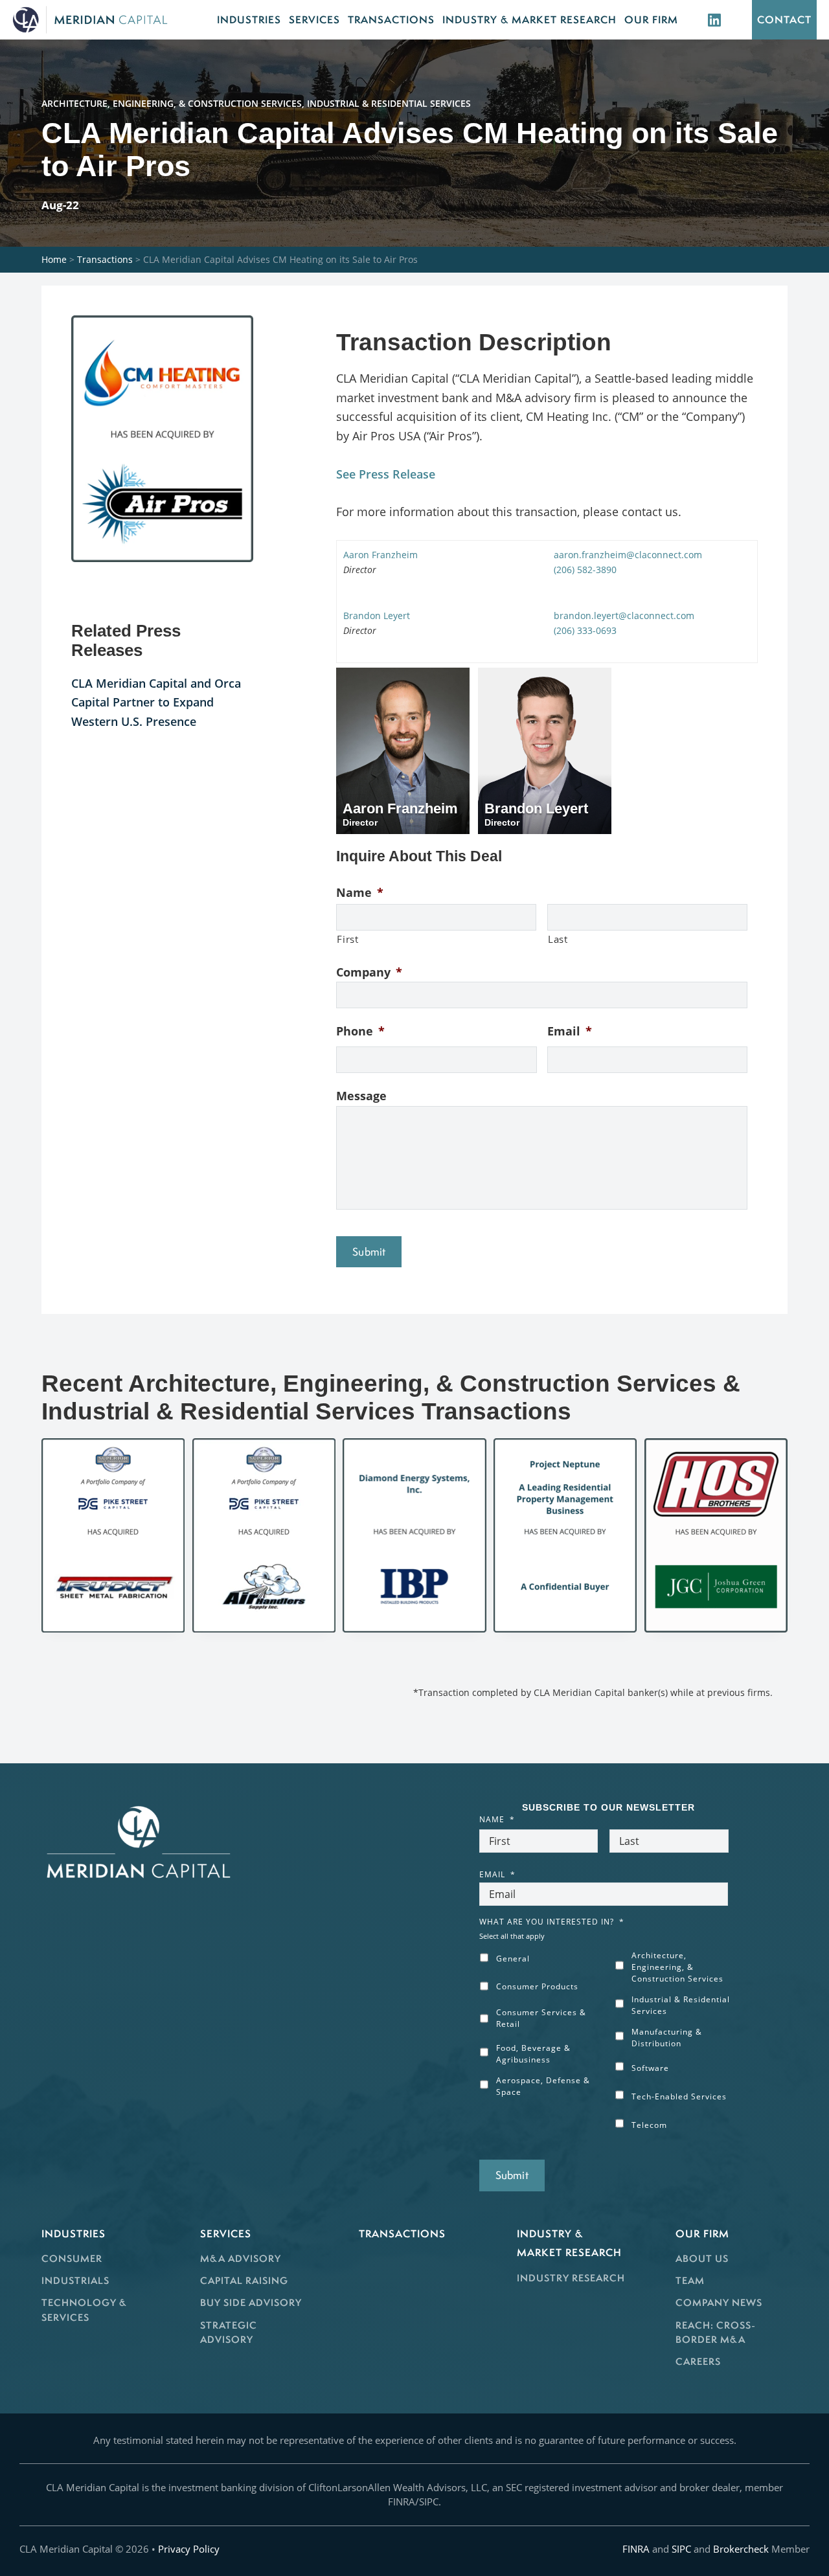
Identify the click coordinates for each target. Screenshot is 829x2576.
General (513, 1959)
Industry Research (571, 2278)
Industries (74, 2233)
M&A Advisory (241, 2258)
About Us (702, 2258)
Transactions (105, 259)
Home (54, 259)
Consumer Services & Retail (541, 2018)
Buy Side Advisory (251, 2302)
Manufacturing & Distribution (667, 2038)
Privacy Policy (189, 2549)
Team (690, 2280)
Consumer (72, 2258)
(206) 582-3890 (585, 570)
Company (369, 972)
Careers (698, 2361)
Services (226, 2233)
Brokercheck (741, 2549)
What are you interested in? (552, 1922)
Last (558, 939)
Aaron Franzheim (380, 555)
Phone (360, 1031)
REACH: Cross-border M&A (716, 2333)
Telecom (649, 2125)
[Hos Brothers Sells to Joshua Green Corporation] (716, 1535)
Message (361, 1096)
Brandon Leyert (377, 616)
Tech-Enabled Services (679, 2096)
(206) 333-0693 (585, 630)
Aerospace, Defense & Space (543, 2086)
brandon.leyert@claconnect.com (624, 616)
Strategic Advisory (229, 2333)
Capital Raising (244, 2280)
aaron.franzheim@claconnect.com (628, 555)
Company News (719, 2302)
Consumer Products (537, 1986)
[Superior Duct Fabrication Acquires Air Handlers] (264, 1535)
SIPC (681, 2549)
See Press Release (386, 474)
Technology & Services (84, 2310)
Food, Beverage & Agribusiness (533, 2054)
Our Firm (702, 2233)
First (347, 939)
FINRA (636, 2549)
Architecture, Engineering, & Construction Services (677, 1967)
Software (650, 2068)
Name (360, 893)
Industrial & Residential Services (681, 2005)
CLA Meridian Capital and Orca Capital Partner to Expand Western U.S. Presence (156, 702)
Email (570, 1031)
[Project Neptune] (565, 1535)
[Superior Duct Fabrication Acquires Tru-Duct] (113, 1535)
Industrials (75, 2280)
